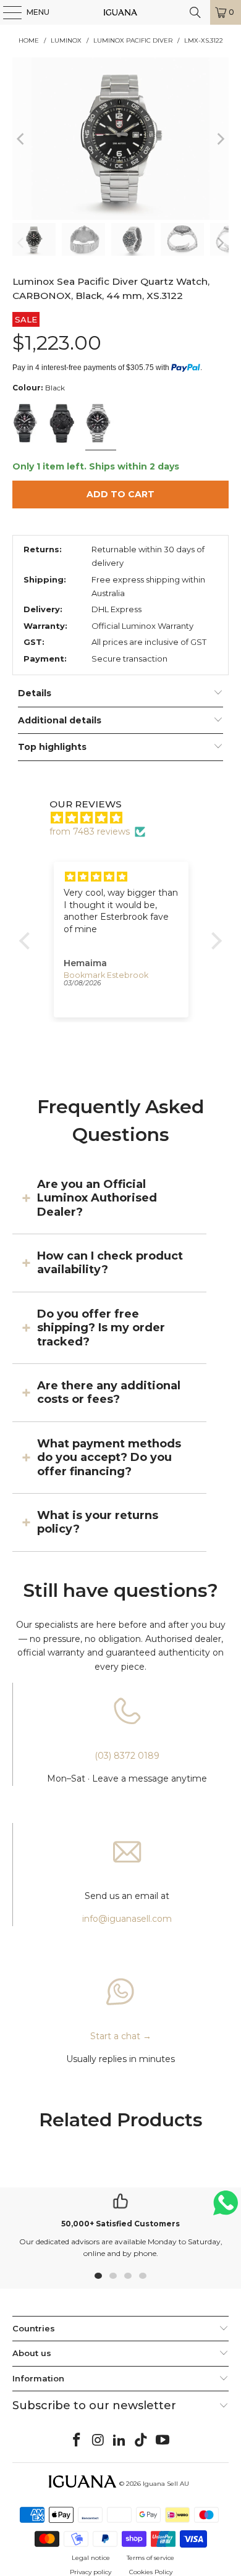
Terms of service (150, 2558)
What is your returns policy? (98, 1522)
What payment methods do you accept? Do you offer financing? (109, 1458)
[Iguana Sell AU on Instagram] (98, 2441)
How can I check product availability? (110, 1263)
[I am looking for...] (195, 12)
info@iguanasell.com (127, 1919)
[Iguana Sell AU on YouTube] (163, 2441)
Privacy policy (91, 2572)
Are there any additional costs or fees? (109, 1392)
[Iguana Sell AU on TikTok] (142, 2441)
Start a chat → (121, 2036)
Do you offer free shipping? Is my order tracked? (101, 1328)
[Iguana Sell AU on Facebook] (77, 2441)
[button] (28, 941)
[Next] (219, 139)
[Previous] (22, 139)
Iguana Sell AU (166, 2484)
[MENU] (6, 12)
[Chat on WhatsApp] (226, 2208)
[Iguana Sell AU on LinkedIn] (120, 2441)
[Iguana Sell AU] (121, 12)
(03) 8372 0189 (127, 1756)
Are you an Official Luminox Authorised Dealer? (97, 1198)
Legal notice (91, 2558)
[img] (127, 818)
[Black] (27, 424)
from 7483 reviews (90, 831)
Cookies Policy (151, 2572)
